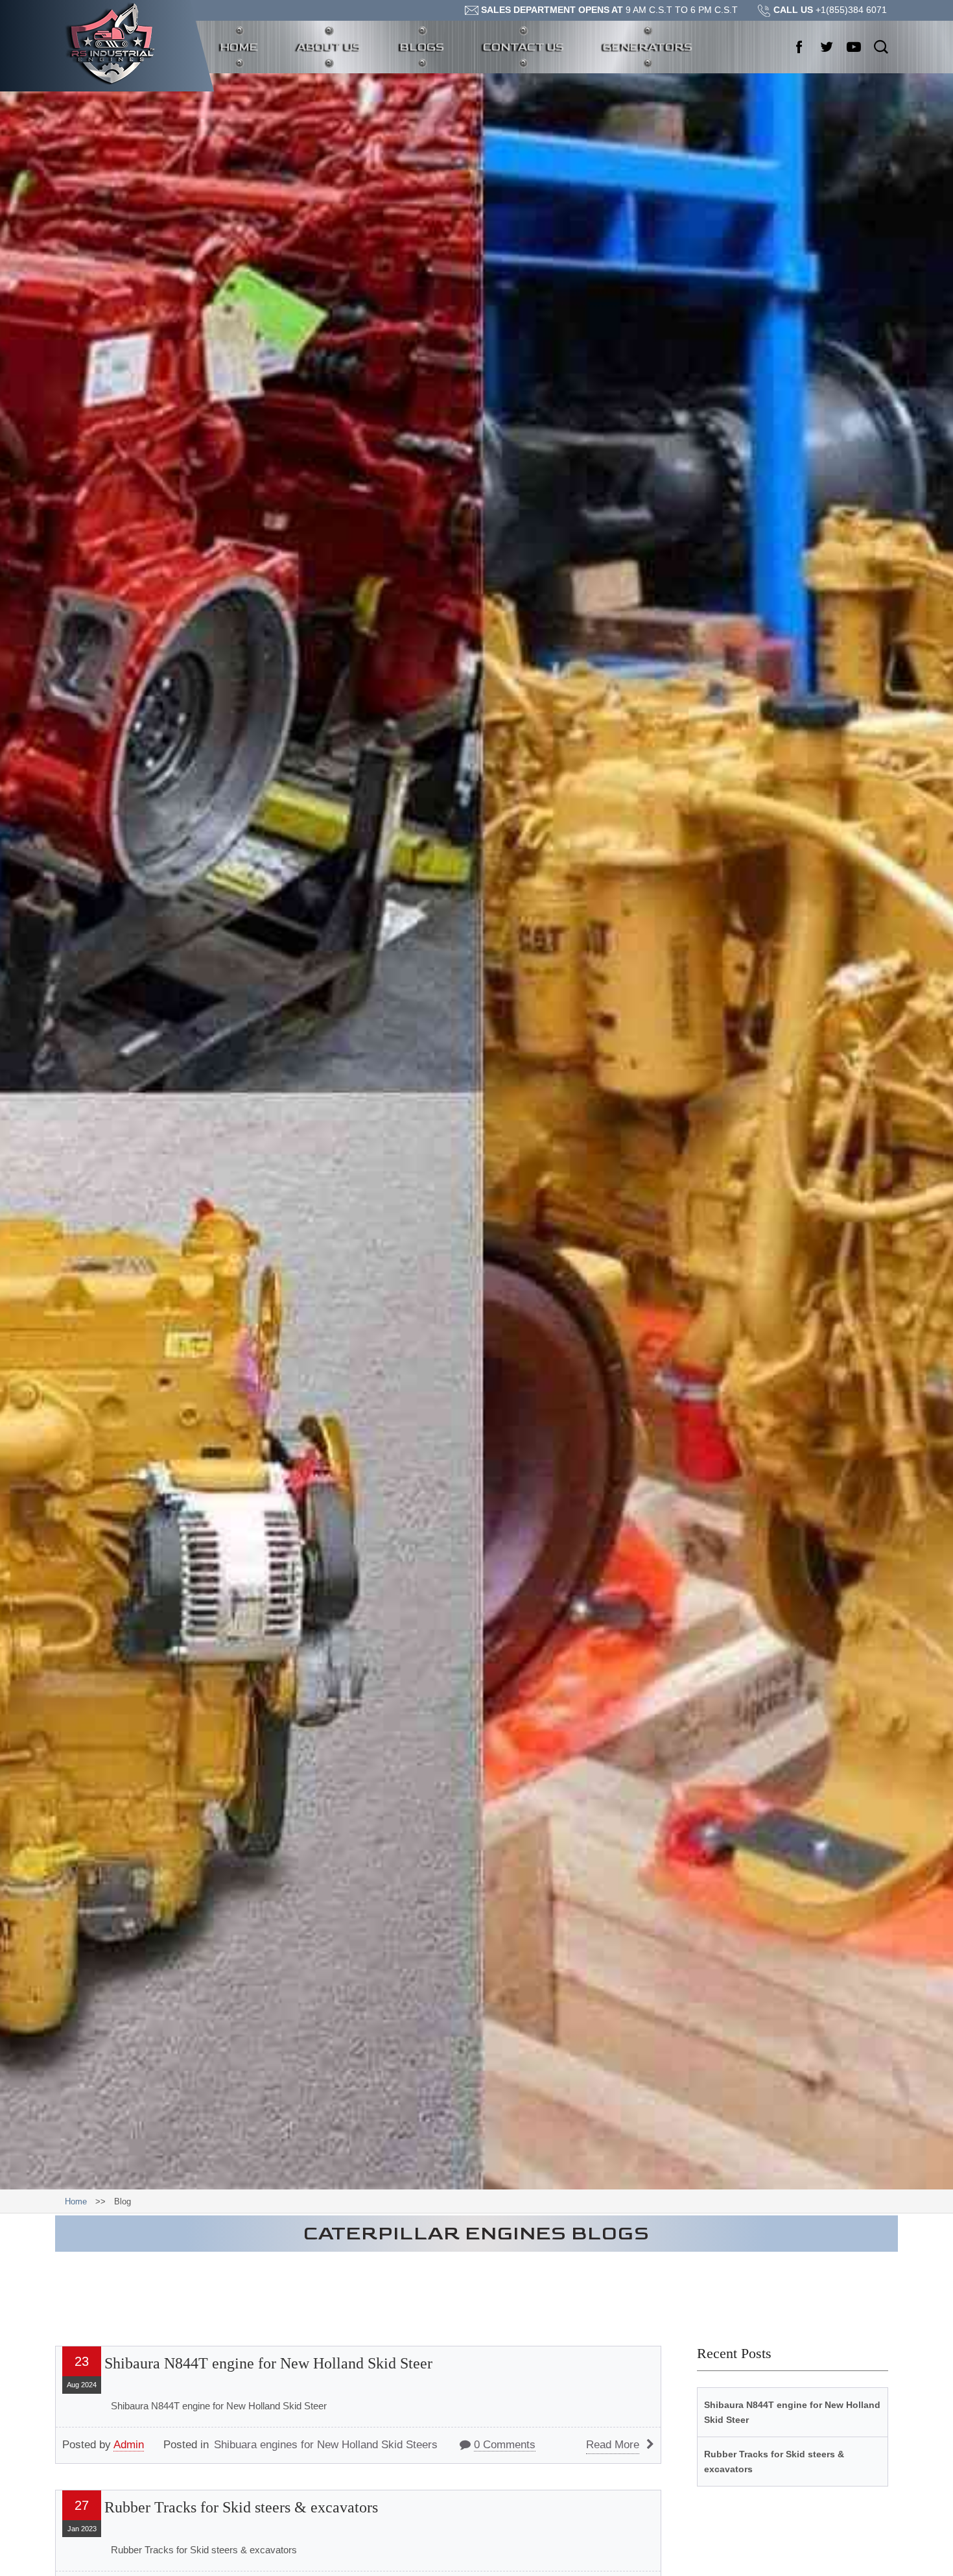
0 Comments (505, 2445)
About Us (329, 47)
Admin (129, 2445)
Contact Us (524, 47)
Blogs (422, 47)
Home (249, 47)
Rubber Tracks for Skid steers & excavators (241, 2507)
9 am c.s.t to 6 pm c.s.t (609, 10)
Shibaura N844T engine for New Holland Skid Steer (268, 2363)
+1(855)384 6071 (830, 10)
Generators (648, 47)
